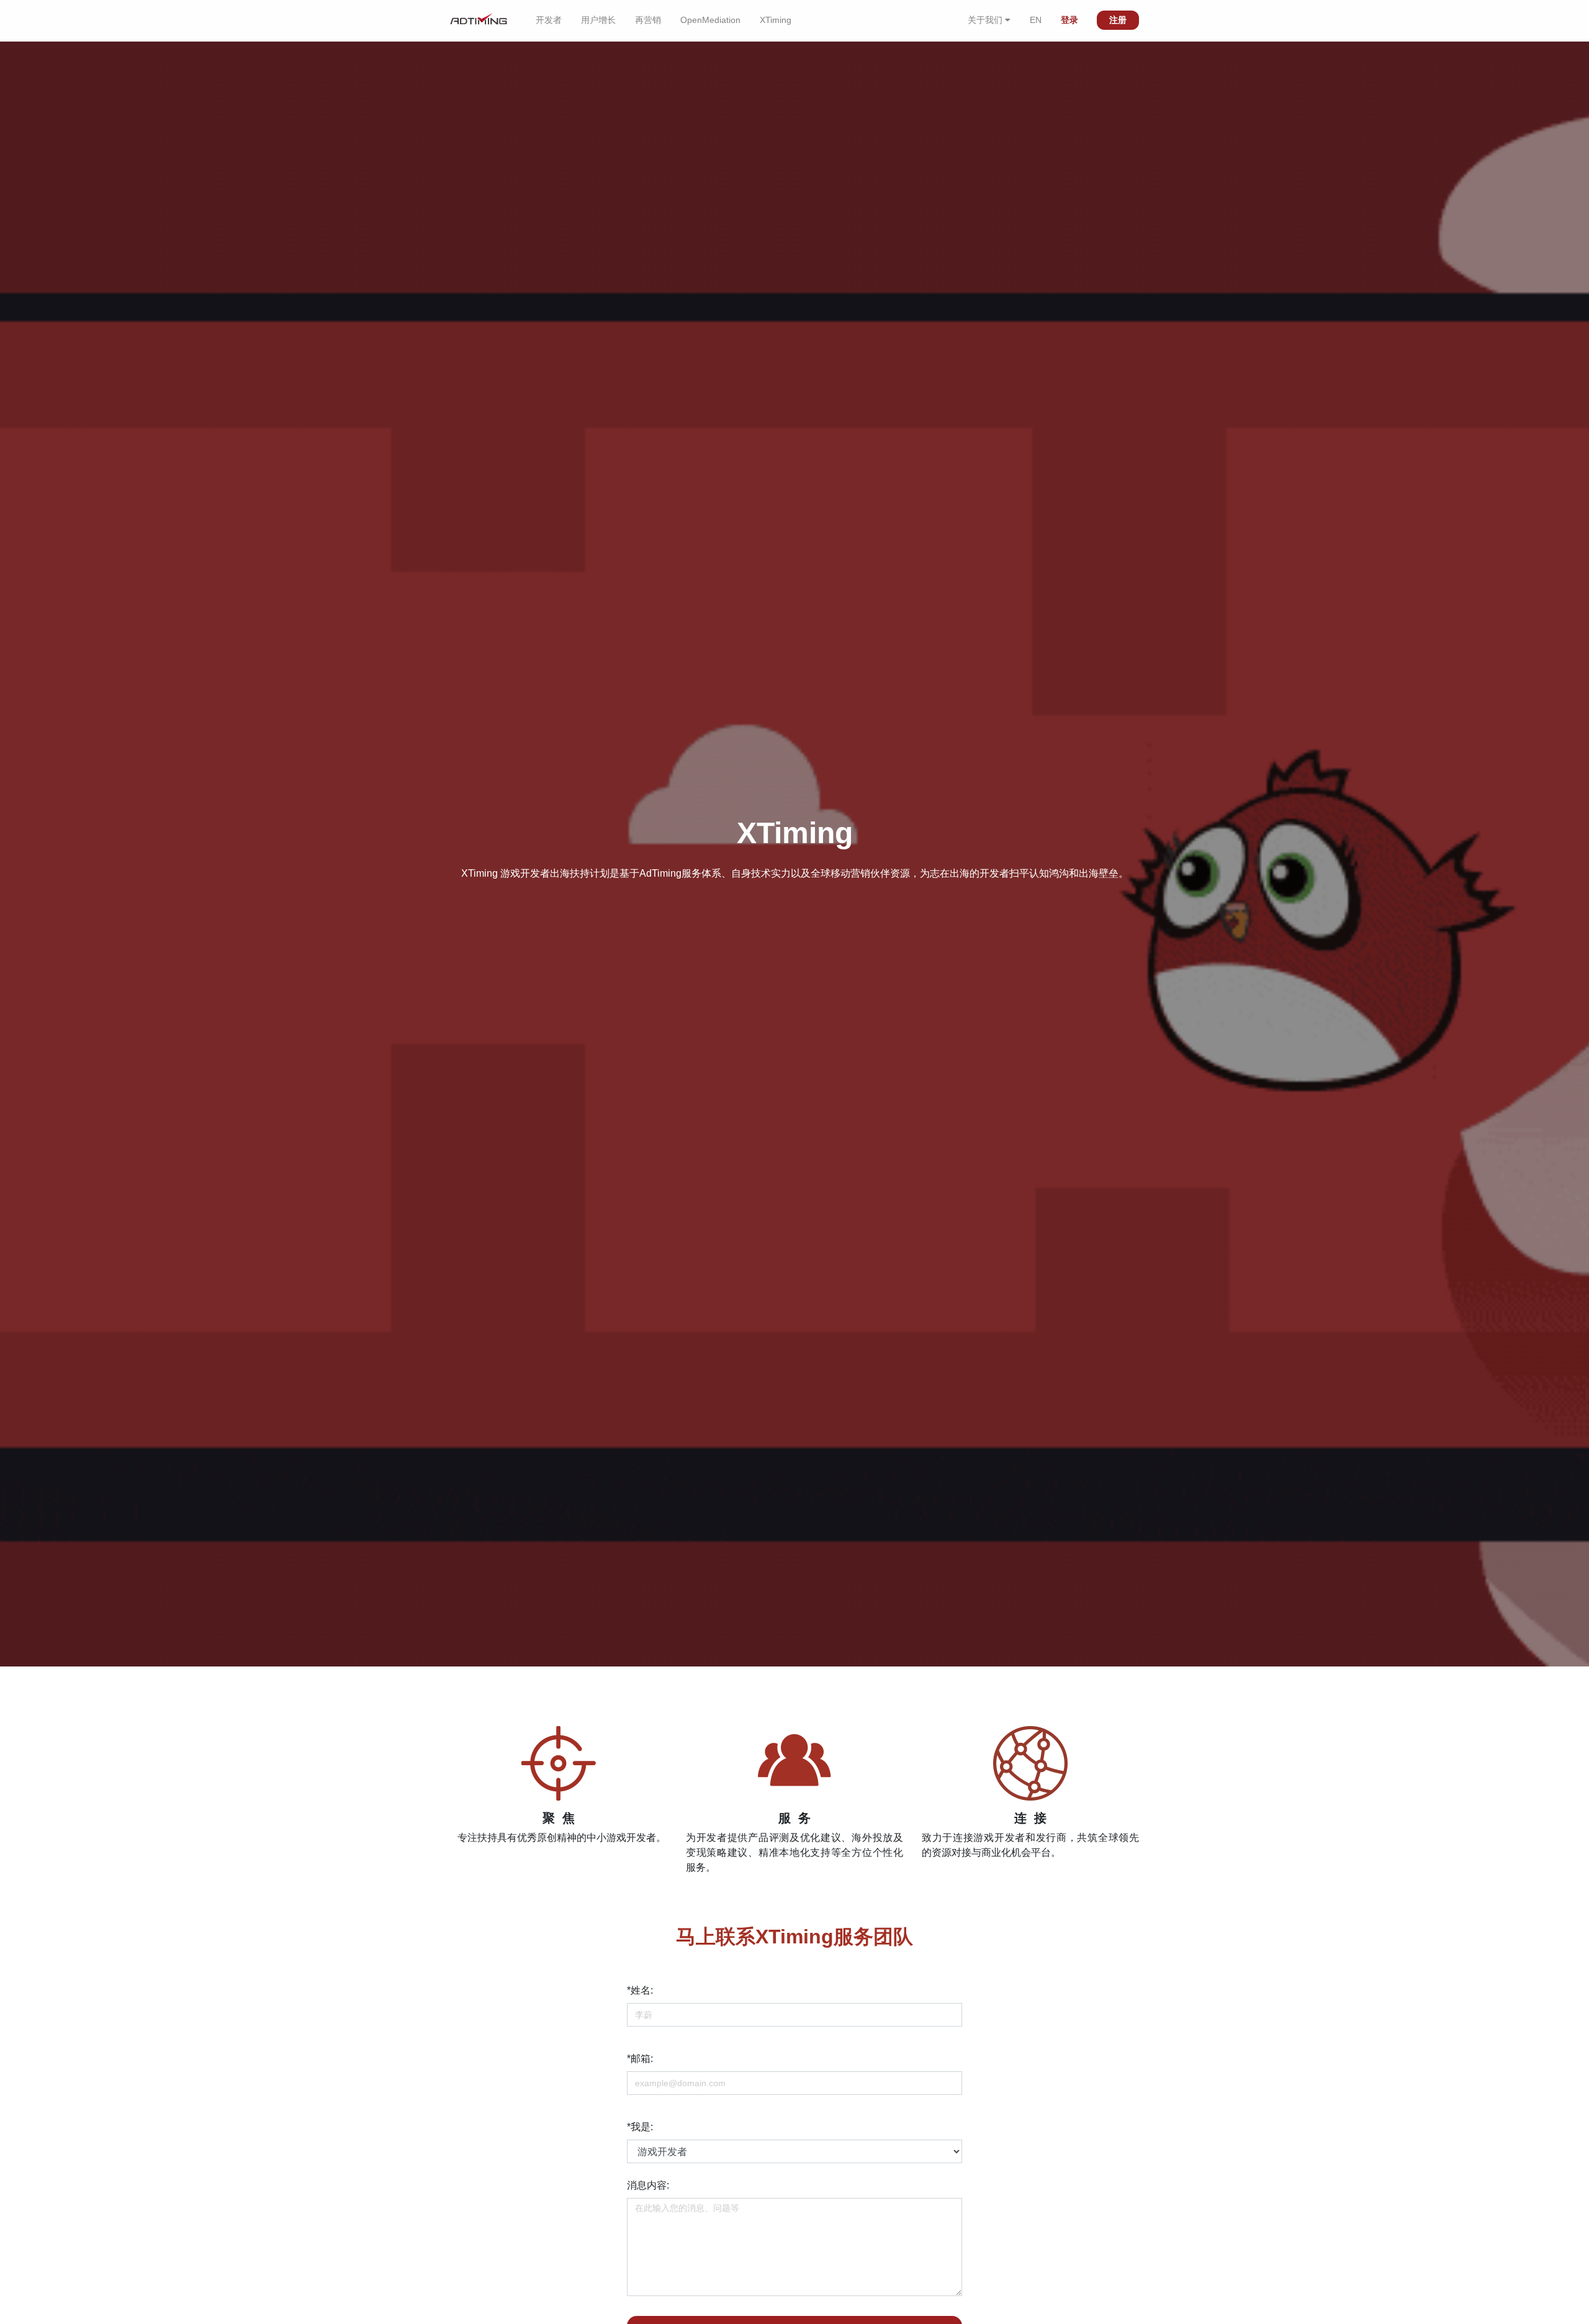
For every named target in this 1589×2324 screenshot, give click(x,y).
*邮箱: (640, 2059)
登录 (1069, 20)
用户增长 (598, 20)
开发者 (549, 20)
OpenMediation (710, 20)
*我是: (640, 2127)
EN (1036, 20)
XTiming (776, 20)
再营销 (648, 20)
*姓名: (640, 1990)
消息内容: (648, 2185)
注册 (1118, 20)
